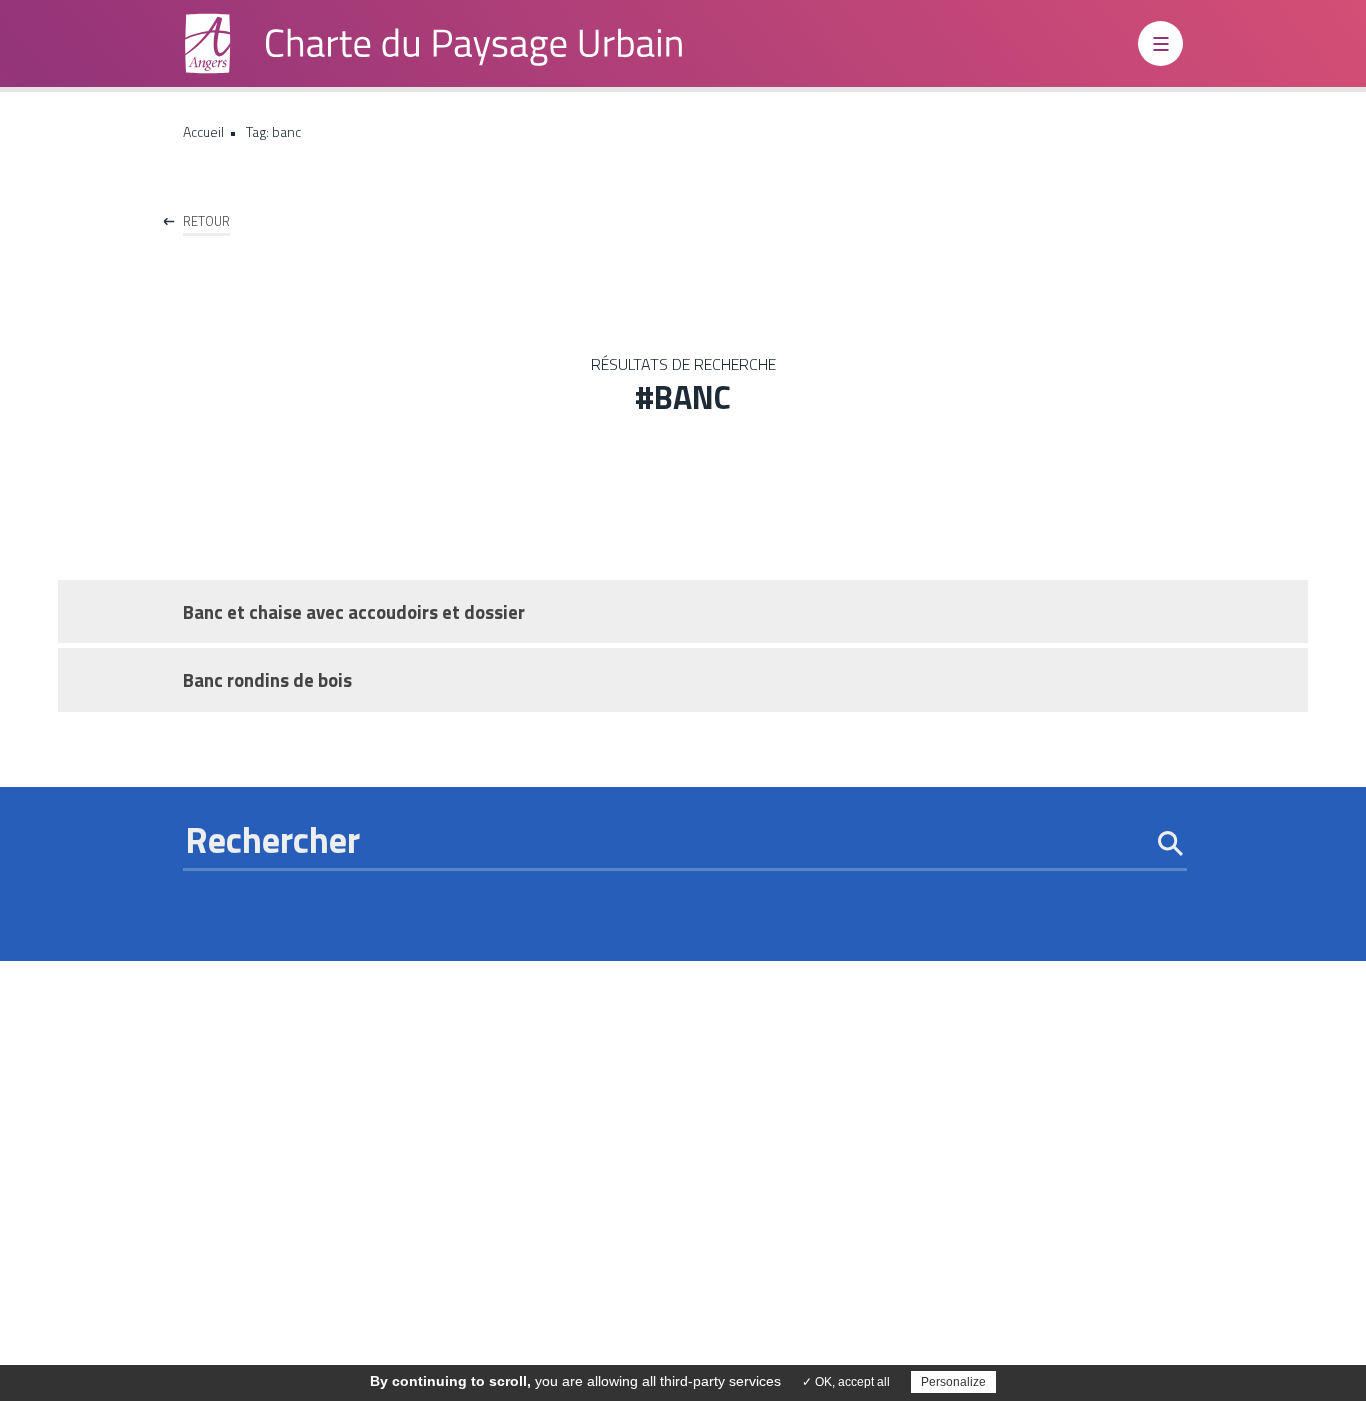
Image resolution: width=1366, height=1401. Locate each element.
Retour (206, 221)
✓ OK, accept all (846, 1382)
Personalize (953, 1382)
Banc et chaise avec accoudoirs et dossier (354, 612)
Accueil (203, 131)
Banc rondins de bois (267, 680)
